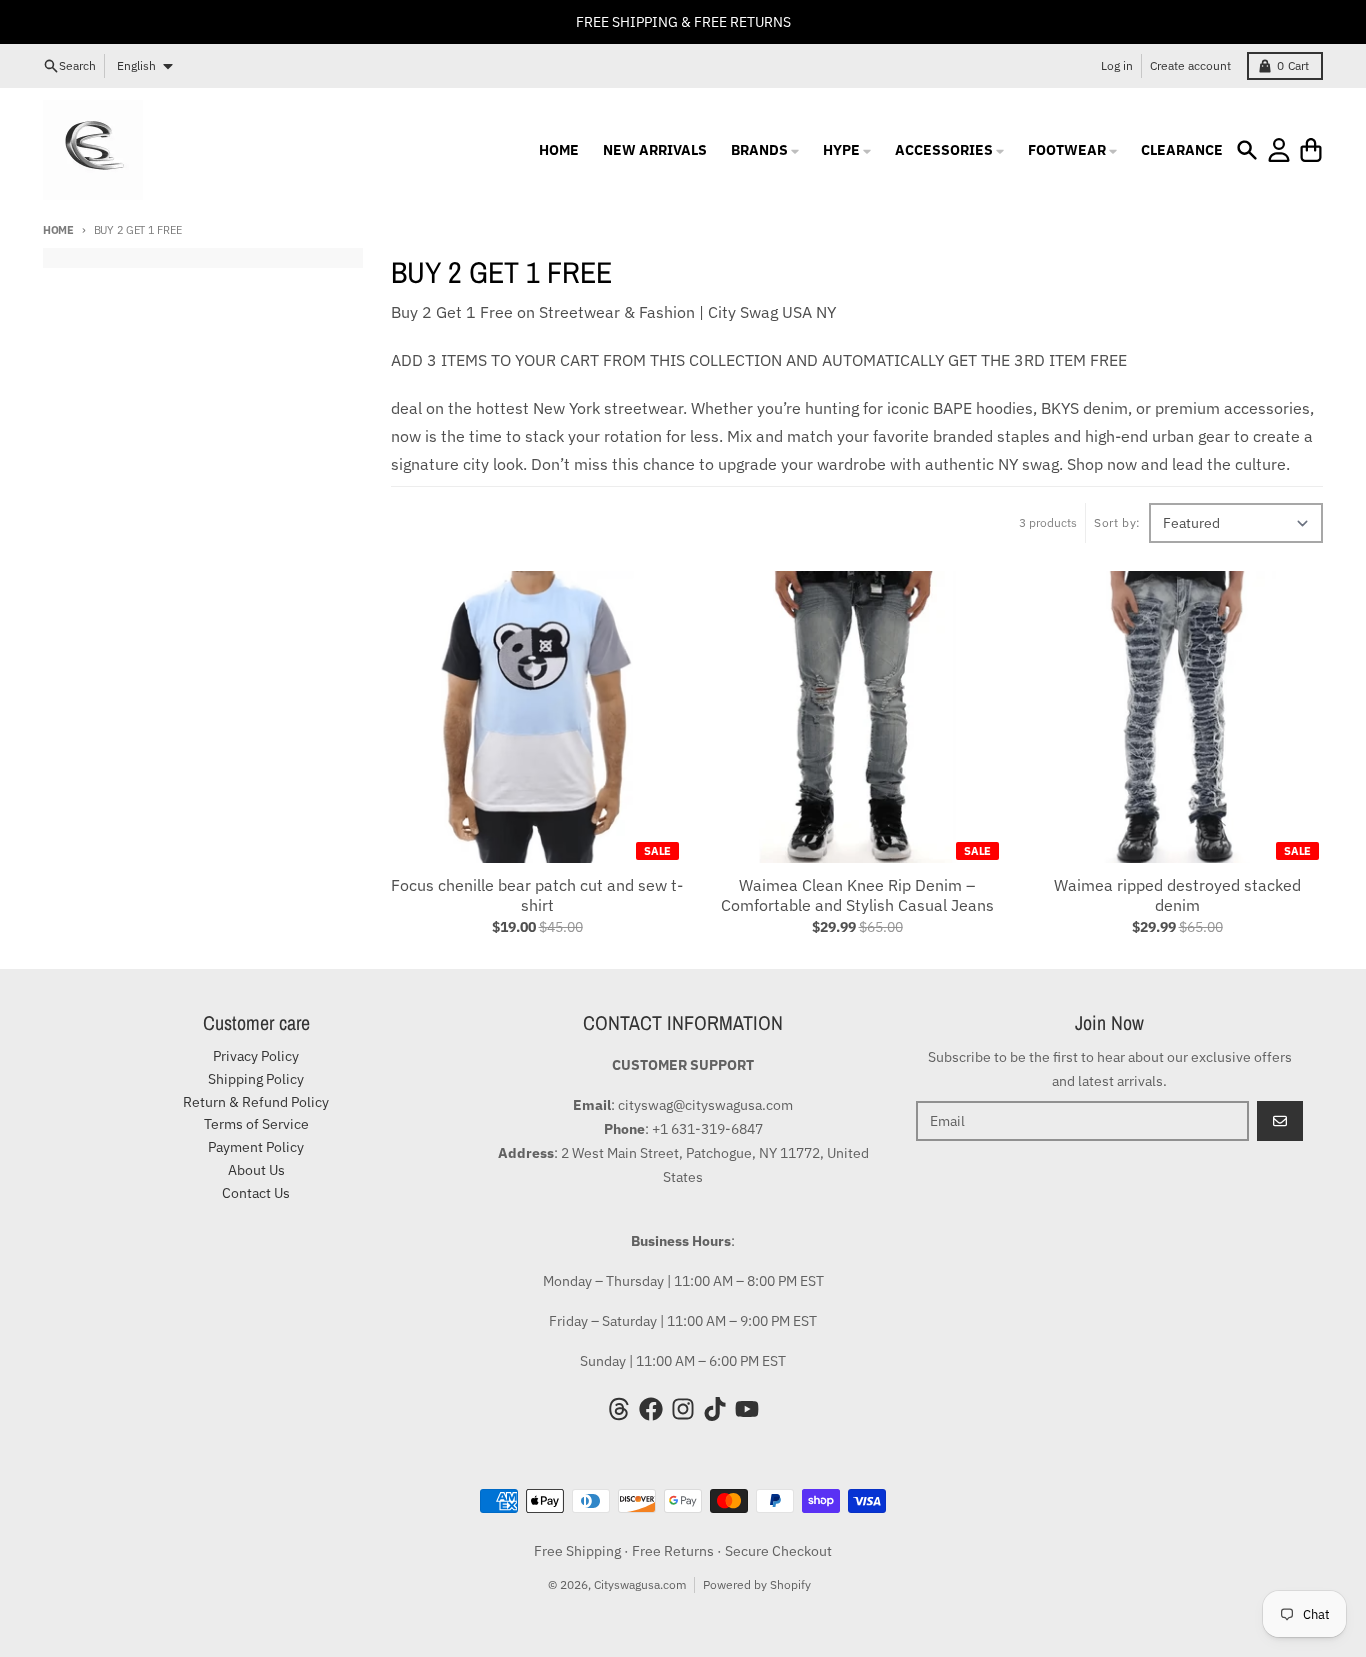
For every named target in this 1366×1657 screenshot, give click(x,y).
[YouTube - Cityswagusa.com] (747, 1409)
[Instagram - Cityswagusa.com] (683, 1409)
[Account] (1279, 150)
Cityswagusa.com (640, 1584)
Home (58, 230)
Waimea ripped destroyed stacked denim (1177, 895)
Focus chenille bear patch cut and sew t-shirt (537, 895)
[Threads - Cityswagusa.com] (619, 1409)
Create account (1190, 65)
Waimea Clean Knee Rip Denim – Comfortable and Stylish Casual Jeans (857, 895)
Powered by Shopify (757, 1584)
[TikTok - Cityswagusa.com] (715, 1409)
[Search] (1247, 150)
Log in (1117, 65)
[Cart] (1311, 150)
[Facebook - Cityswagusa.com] (651, 1409)
